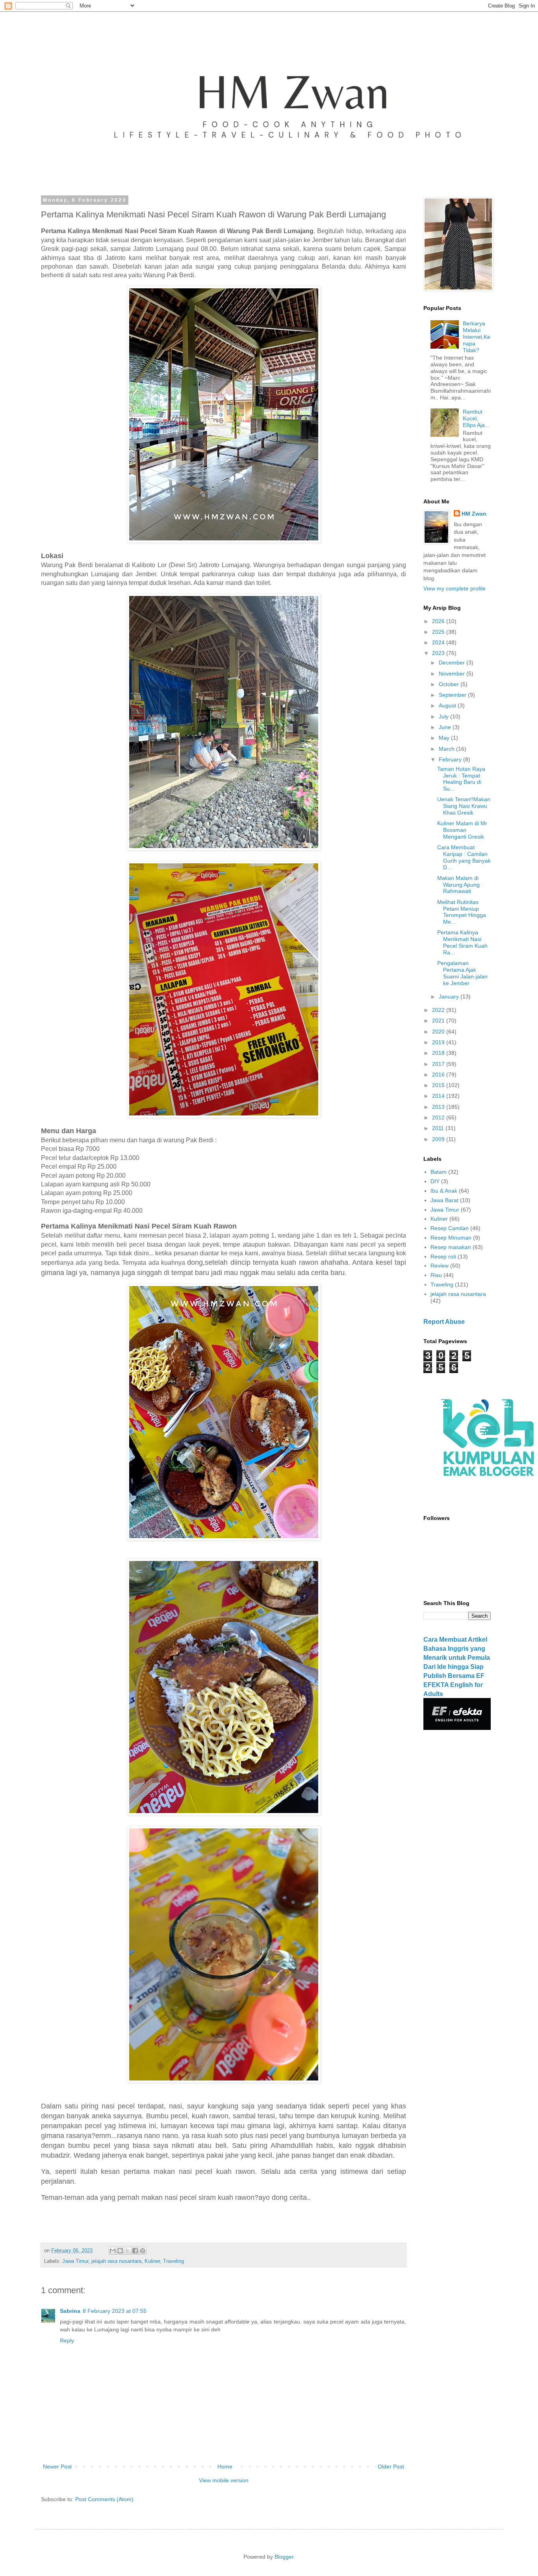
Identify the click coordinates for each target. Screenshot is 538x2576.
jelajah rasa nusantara (116, 2261)
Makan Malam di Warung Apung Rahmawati (458, 885)
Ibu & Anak (444, 1191)
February (451, 759)
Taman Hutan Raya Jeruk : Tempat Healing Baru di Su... (461, 779)
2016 (439, 1075)
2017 (439, 1064)
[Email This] (113, 2251)
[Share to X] (128, 2251)
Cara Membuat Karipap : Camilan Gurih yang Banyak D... (464, 857)
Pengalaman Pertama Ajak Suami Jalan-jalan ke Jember (462, 973)
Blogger (284, 2557)
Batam (439, 1172)
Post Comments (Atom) (104, 2499)
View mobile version (224, 2480)
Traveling (173, 2261)
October (450, 684)
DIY (435, 1181)
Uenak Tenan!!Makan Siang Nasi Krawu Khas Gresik (464, 806)
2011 (439, 1128)
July (444, 716)
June (446, 727)
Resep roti (443, 1256)
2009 (439, 1139)
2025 (439, 632)
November (453, 674)
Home (225, 2467)
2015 (439, 1085)
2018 (439, 1053)
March (447, 749)
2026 (439, 621)
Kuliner (152, 2261)
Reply (67, 2340)
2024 (439, 642)
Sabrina (70, 2311)
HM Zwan (474, 514)
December (453, 663)
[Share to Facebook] (135, 2251)
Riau (436, 1275)
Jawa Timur (75, 2261)
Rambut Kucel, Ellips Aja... (476, 418)
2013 (439, 1107)
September (453, 695)
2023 (439, 653)
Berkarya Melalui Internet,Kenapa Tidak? (477, 337)
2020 (439, 1032)
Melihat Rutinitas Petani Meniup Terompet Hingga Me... (462, 912)
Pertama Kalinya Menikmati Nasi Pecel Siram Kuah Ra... (462, 942)
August (448, 705)
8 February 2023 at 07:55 (115, 2311)
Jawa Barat (444, 1200)
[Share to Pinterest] (143, 2251)
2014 (439, 1096)
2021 (439, 1021)
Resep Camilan (450, 1228)
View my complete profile (455, 588)
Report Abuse (444, 1321)
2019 (439, 1042)
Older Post (391, 2467)
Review (440, 1266)
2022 (439, 1010)
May (445, 738)
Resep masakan (451, 1247)
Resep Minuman (451, 1238)
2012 (439, 1117)
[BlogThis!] (120, 2251)
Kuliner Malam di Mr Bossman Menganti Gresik (462, 830)
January (450, 997)
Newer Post (57, 2467)
